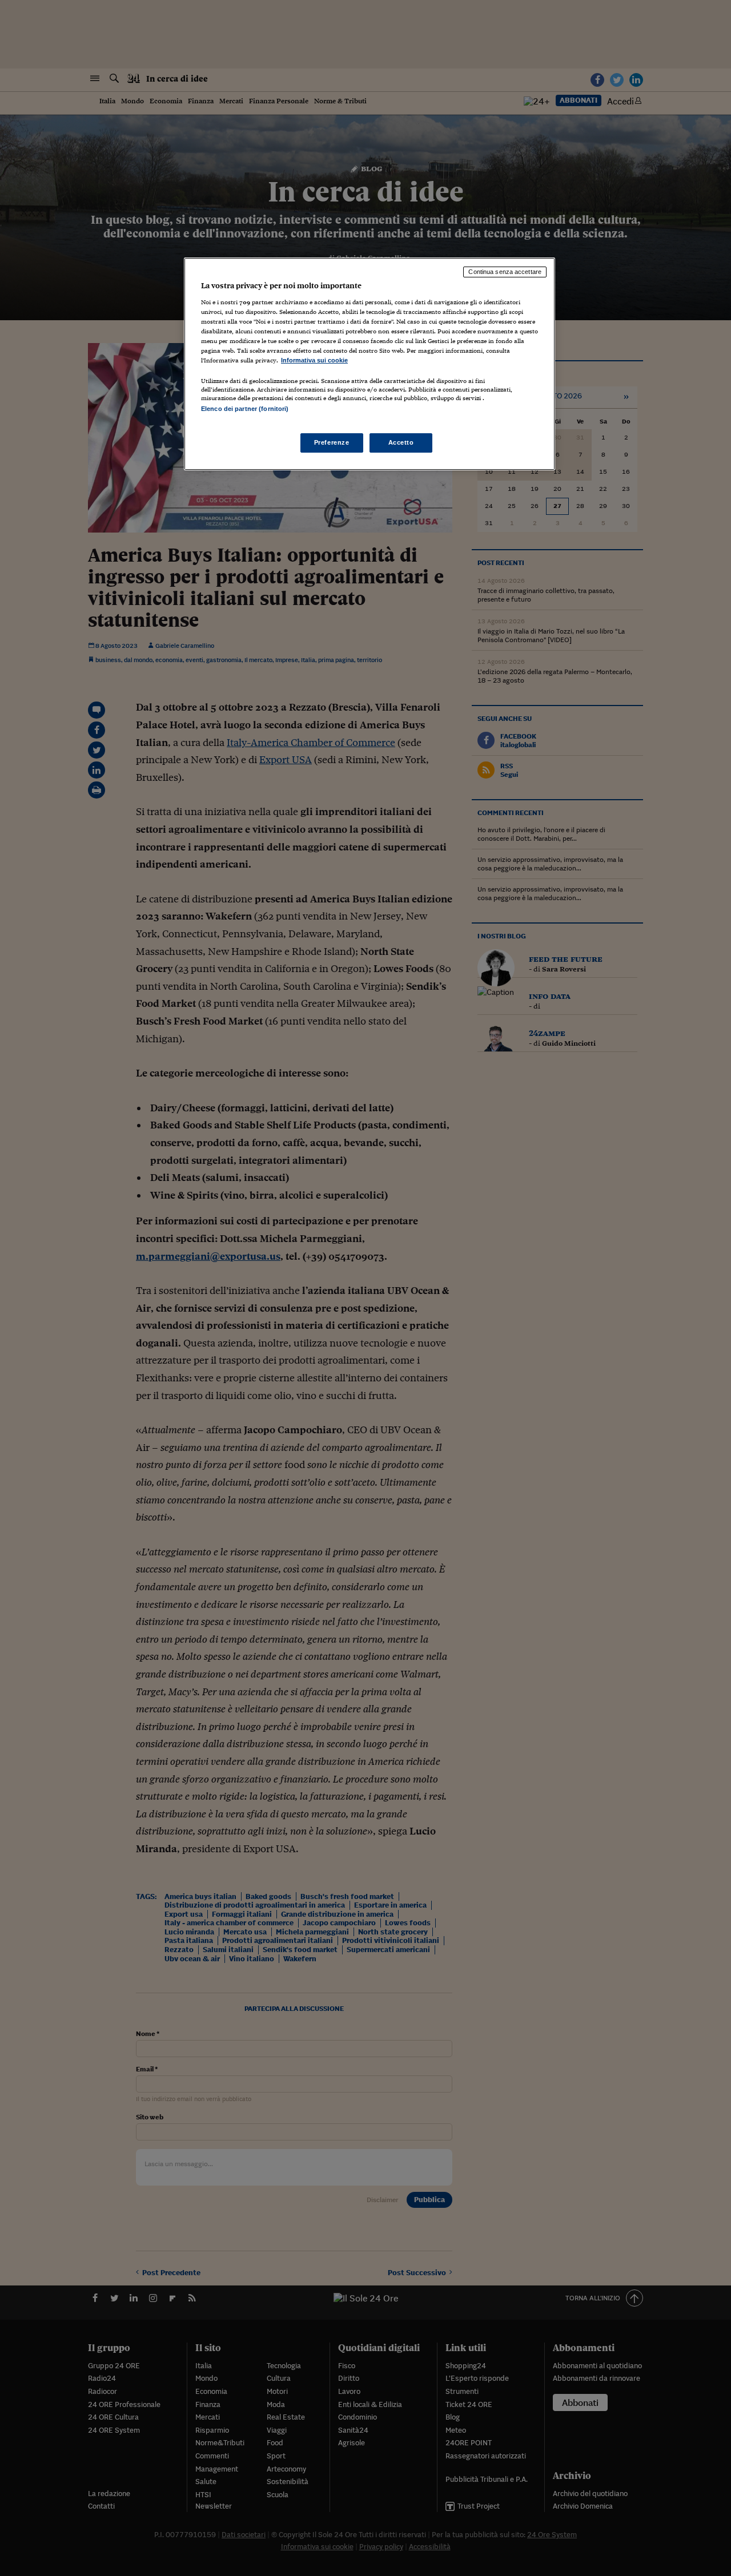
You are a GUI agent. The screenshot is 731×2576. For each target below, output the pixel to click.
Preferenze (332, 442)
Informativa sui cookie (314, 360)
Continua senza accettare (505, 272)
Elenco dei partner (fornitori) (245, 409)
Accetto (401, 442)
